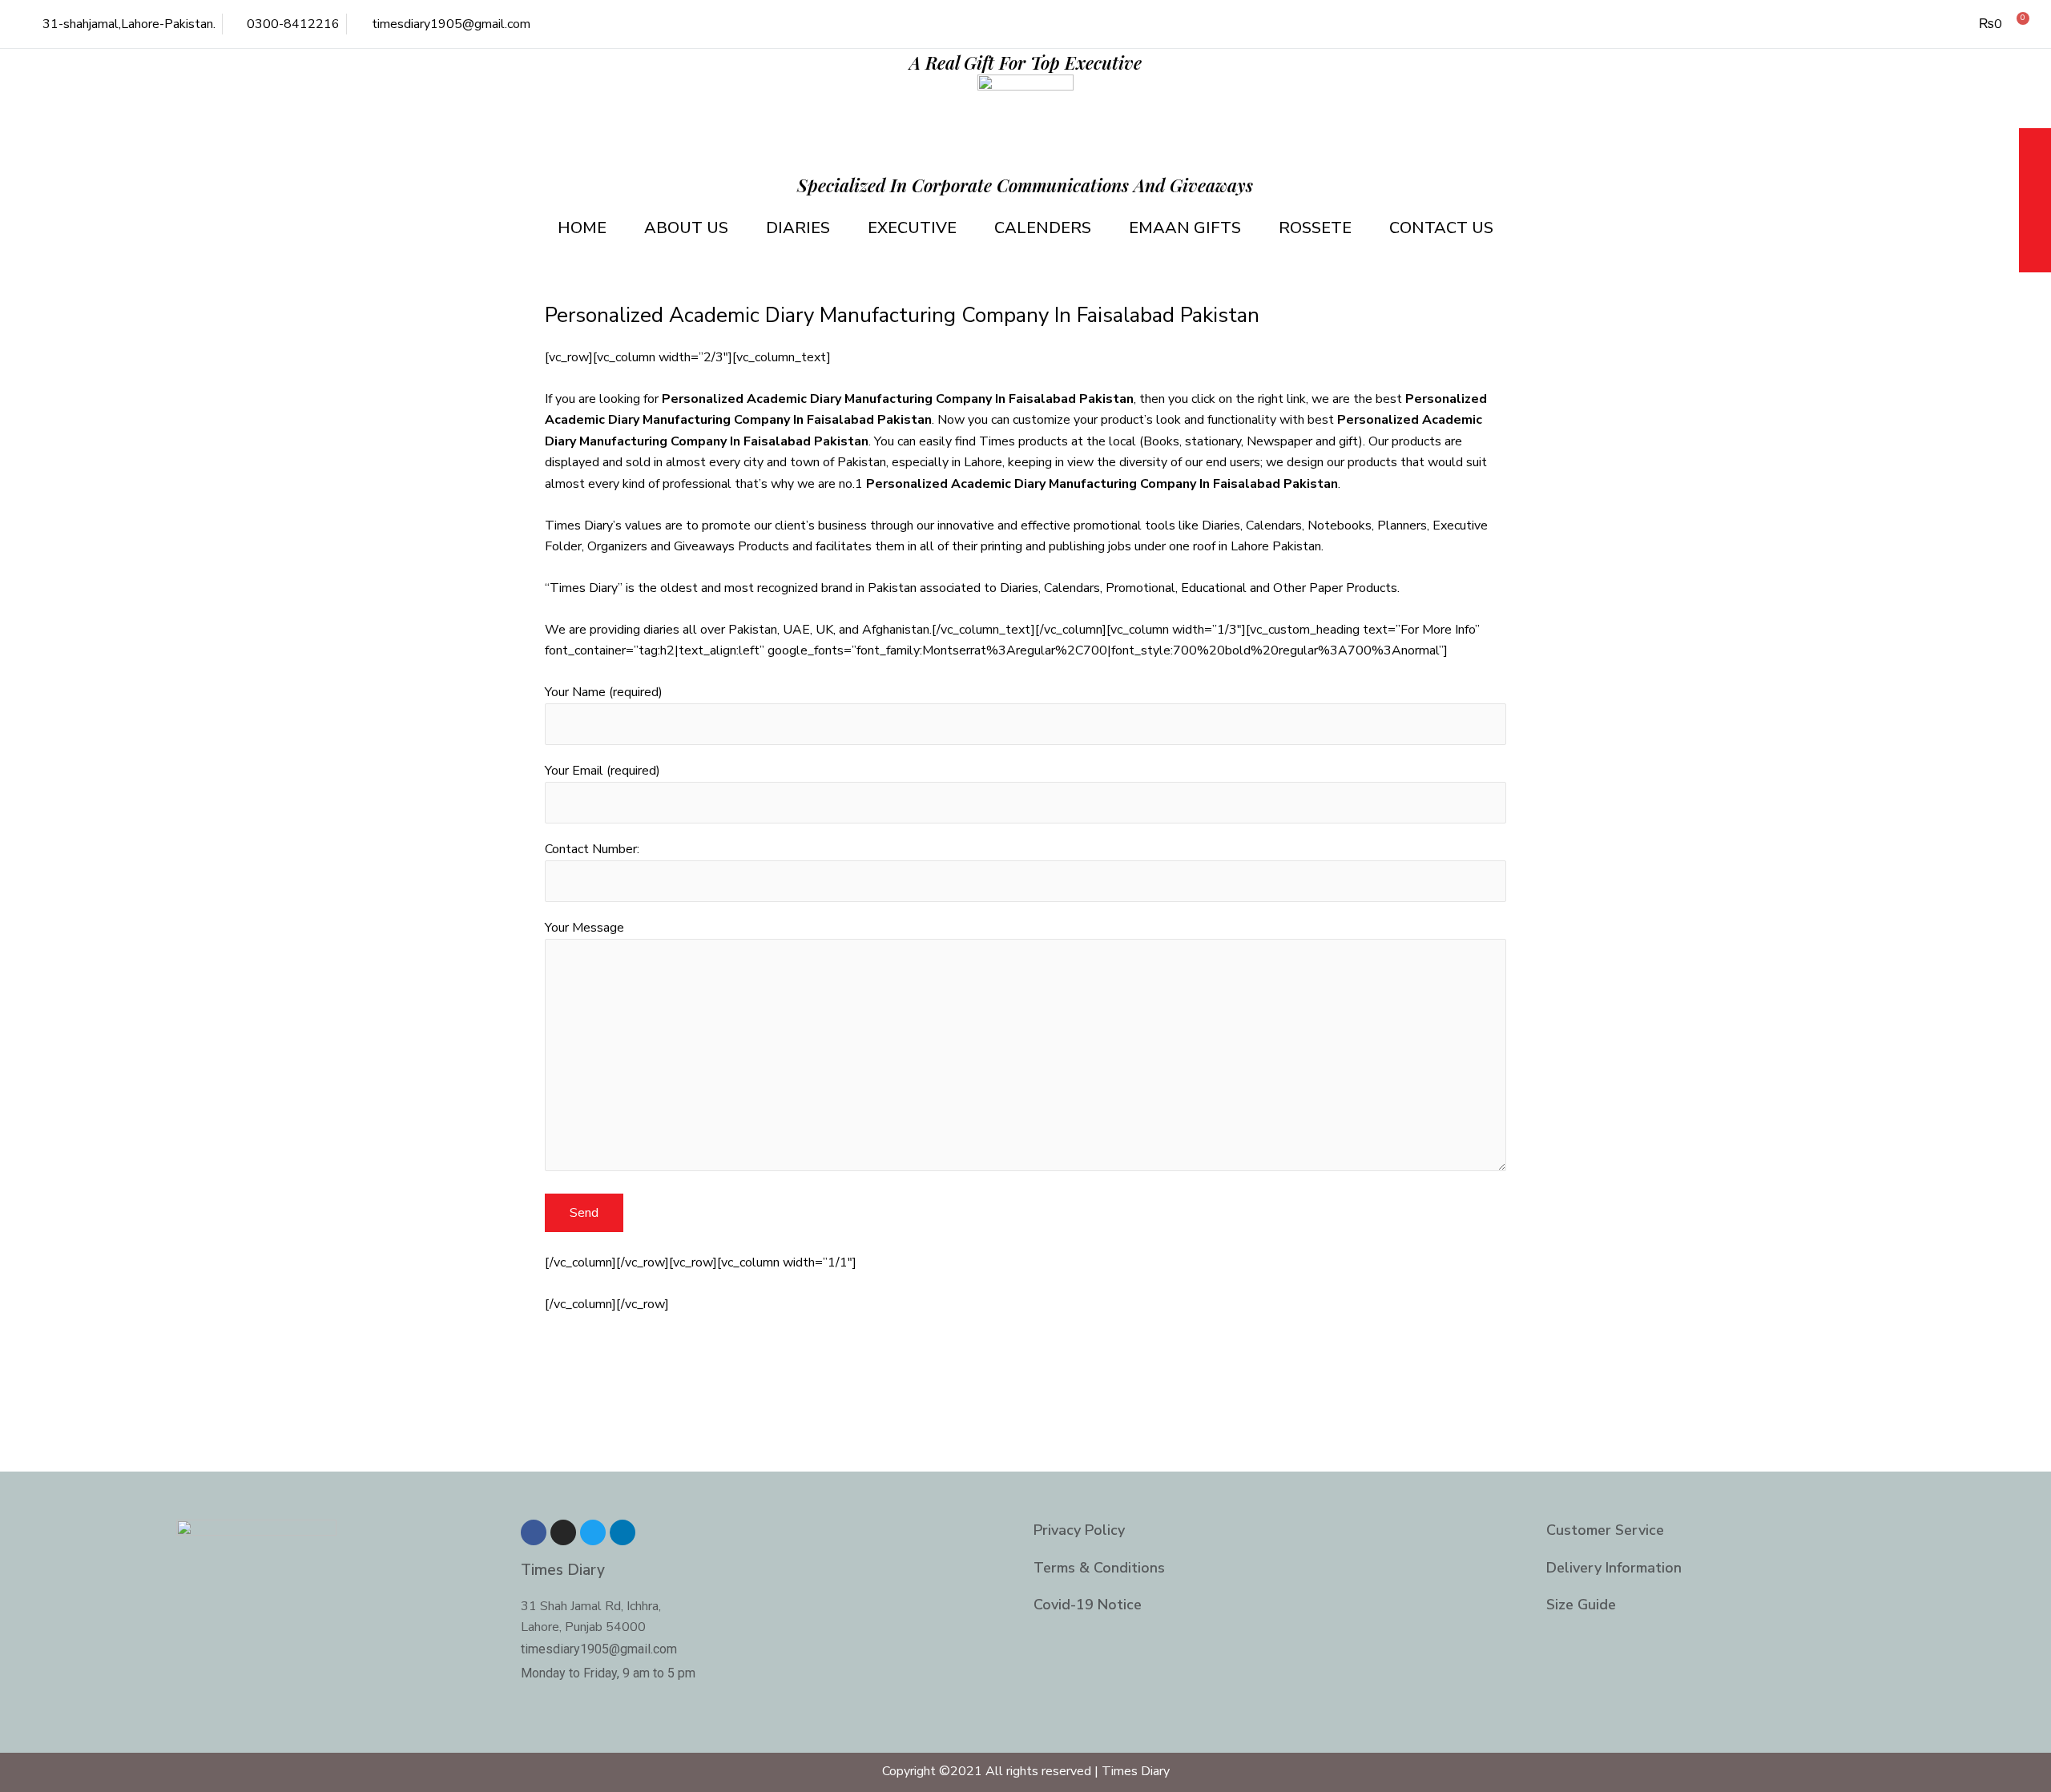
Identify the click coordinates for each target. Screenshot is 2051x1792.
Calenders (1043, 228)
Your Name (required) (604, 692)
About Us (686, 228)
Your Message (584, 928)
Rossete (1315, 228)
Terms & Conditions (1099, 1568)
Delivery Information (1614, 1568)
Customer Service (1605, 1530)
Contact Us (1441, 228)
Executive (912, 228)
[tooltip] (2035, 146)
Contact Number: (592, 849)
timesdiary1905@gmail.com (599, 1649)
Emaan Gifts (1185, 228)
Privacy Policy (1079, 1530)
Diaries (798, 228)
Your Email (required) (602, 771)
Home (582, 228)
